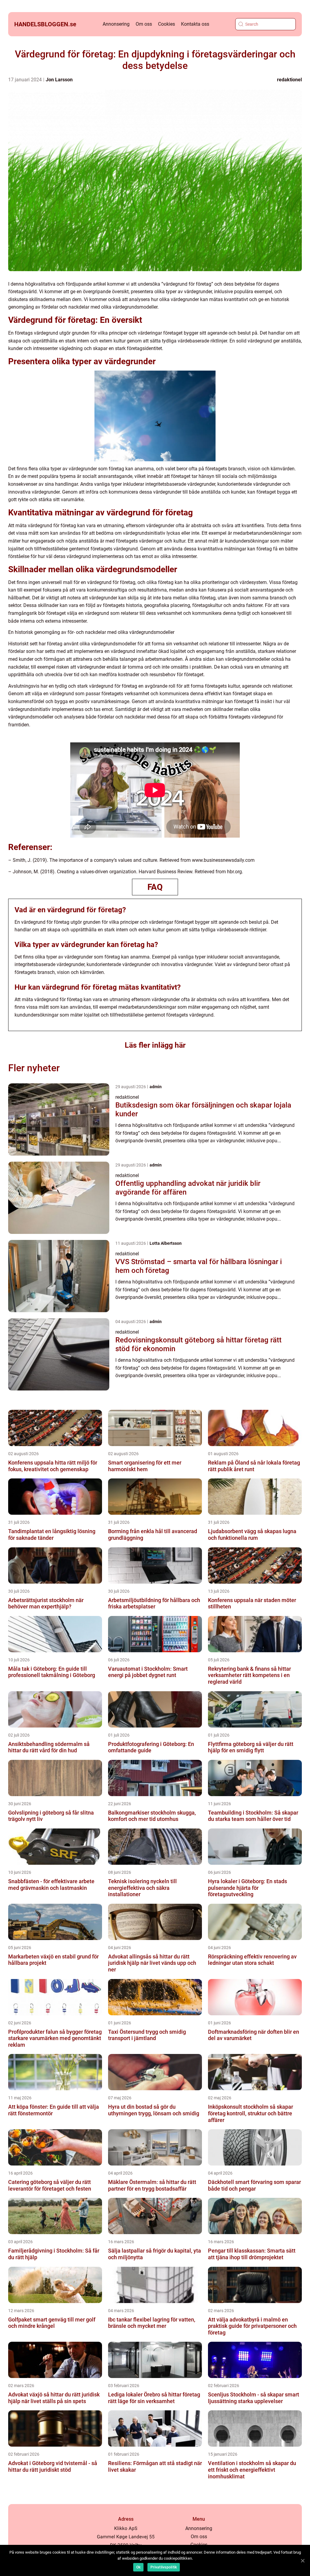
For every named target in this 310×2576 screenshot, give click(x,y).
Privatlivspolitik (164, 2567)
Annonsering (116, 24)
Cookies (167, 24)
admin (156, 1087)
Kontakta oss (195, 24)
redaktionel (289, 80)
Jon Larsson (59, 80)
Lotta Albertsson (166, 1243)
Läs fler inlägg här (155, 1045)
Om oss (144, 24)
